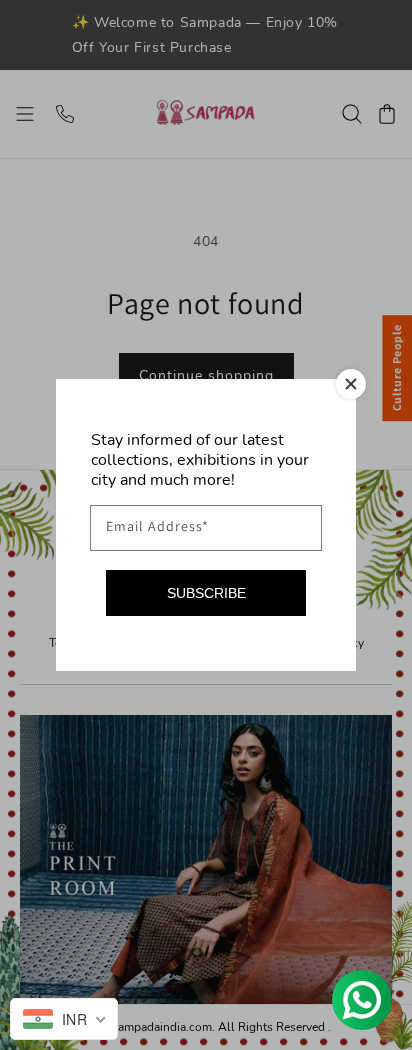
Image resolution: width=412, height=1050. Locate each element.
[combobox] (64, 1019)
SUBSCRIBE (206, 593)
